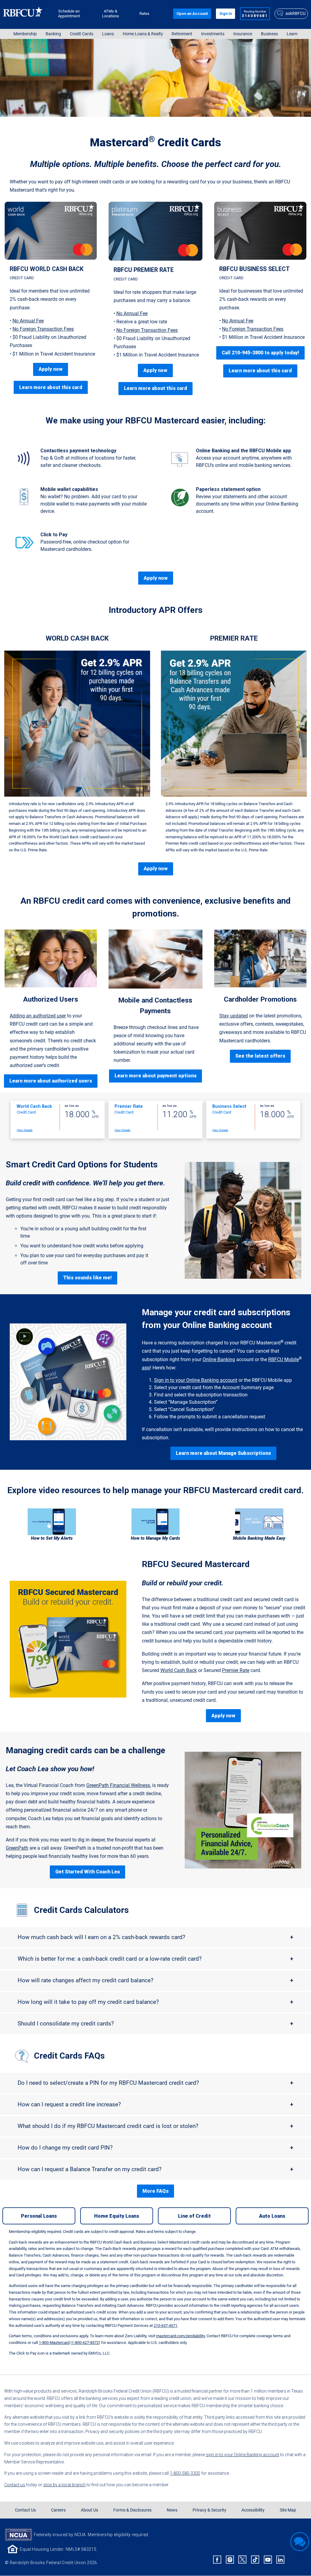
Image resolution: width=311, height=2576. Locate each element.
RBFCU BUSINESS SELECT (255, 269)
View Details (25, 1130)
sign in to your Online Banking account (243, 2455)
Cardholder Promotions (260, 999)
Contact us (15, 2485)
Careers (58, 2510)
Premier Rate (236, 1670)
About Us (89, 2510)
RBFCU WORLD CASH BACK (47, 269)
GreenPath (17, 1848)
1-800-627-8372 (85, 2343)
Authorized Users (51, 999)
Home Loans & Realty (143, 34)
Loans (108, 34)
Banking (53, 34)
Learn (292, 34)
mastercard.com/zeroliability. (181, 2336)
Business (269, 34)
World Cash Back (179, 1670)
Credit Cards (82, 34)
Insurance (243, 34)
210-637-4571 (166, 2326)
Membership (25, 34)
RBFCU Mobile (284, 1359)
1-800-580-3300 (185, 2473)
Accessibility (253, 2510)
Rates (144, 14)
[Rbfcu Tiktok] (255, 2560)
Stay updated (234, 1016)
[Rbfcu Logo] (23, 14)
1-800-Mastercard (54, 2343)
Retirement (182, 34)
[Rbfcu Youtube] (268, 2560)
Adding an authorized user (38, 1016)
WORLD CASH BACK (77, 638)
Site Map (288, 2510)
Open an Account (192, 14)
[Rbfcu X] (243, 2560)
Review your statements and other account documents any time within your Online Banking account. (247, 504)
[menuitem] (25, 34)
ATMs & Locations (111, 14)
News (172, 2510)
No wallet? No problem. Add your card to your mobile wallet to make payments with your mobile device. (94, 504)
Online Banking (219, 1359)
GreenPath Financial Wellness (118, 1785)
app (146, 1368)
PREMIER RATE (234, 638)
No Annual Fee (28, 321)
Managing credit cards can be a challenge (85, 1750)
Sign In (226, 14)
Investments (213, 34)
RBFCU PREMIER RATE (144, 270)
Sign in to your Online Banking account (196, 1380)
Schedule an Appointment (69, 14)
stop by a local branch (64, 2485)
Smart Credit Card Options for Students (82, 1165)
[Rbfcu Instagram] (230, 2560)
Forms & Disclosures (132, 2510)
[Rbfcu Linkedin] (280, 2560)
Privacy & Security (209, 2510)
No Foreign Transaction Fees (43, 329)
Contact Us (25, 2510)
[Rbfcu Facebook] (217, 2560)
